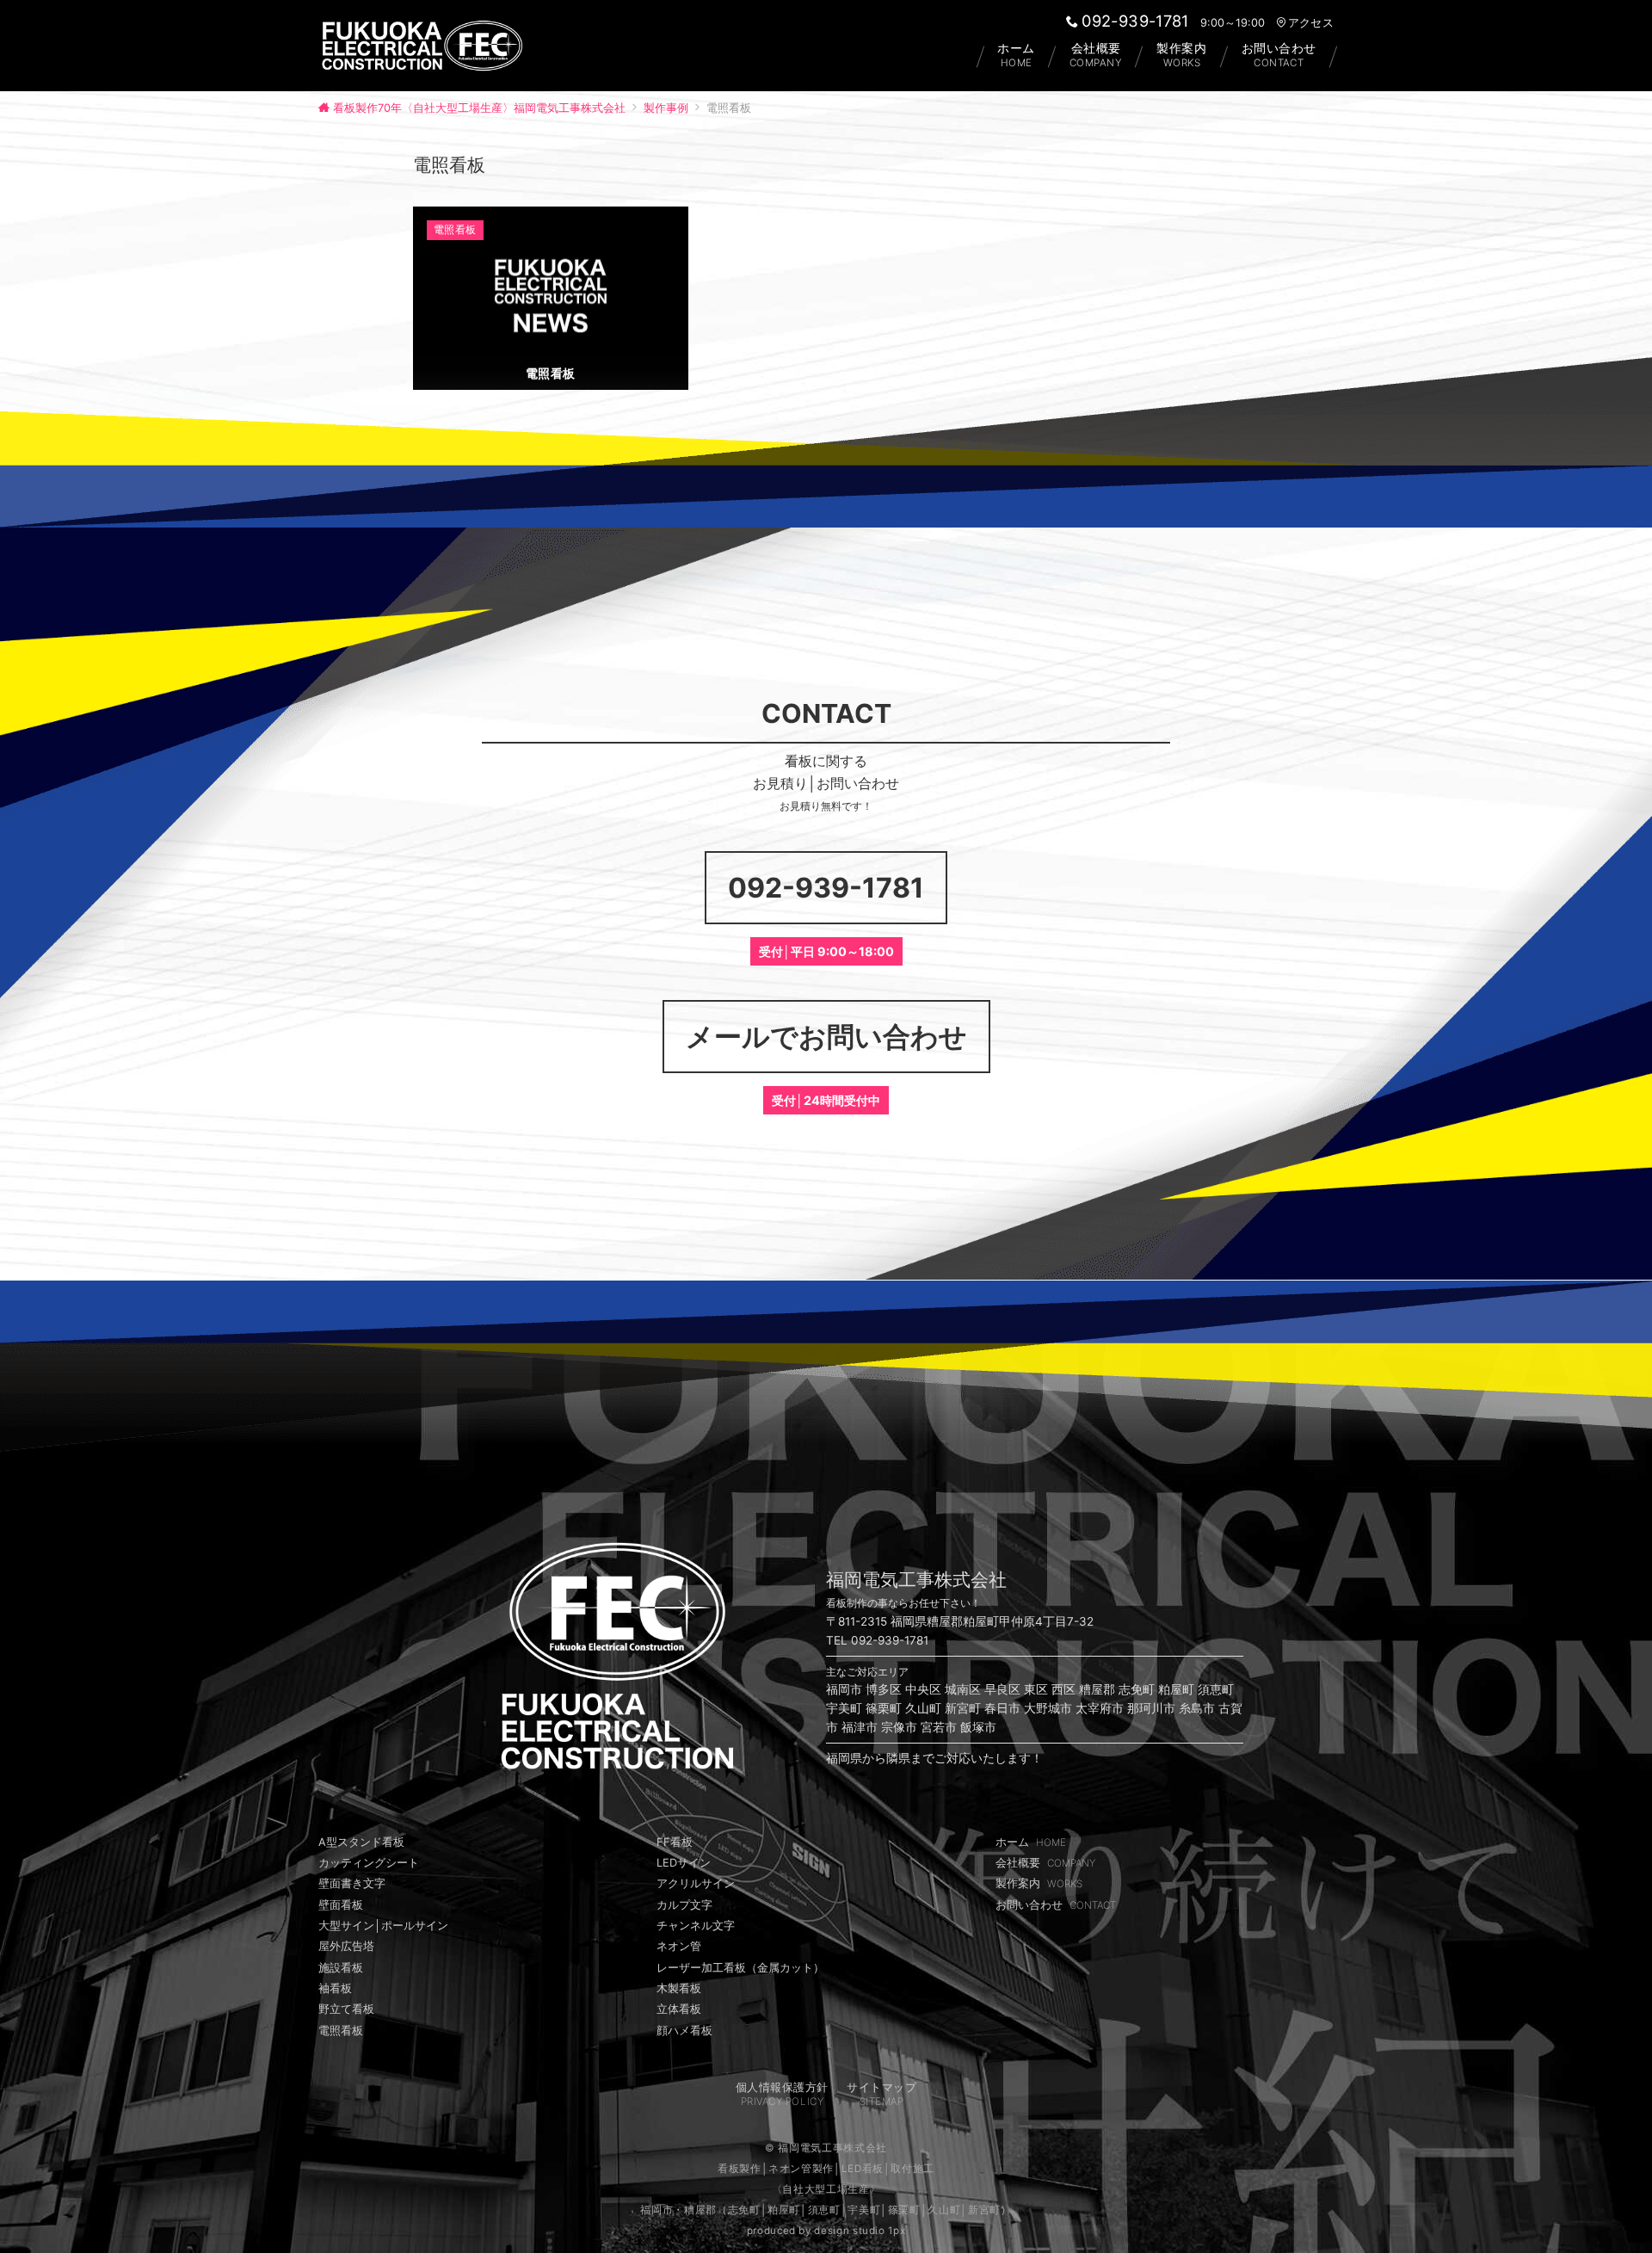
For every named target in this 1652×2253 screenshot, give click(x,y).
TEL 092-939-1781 (877, 1640)
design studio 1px (860, 2231)
